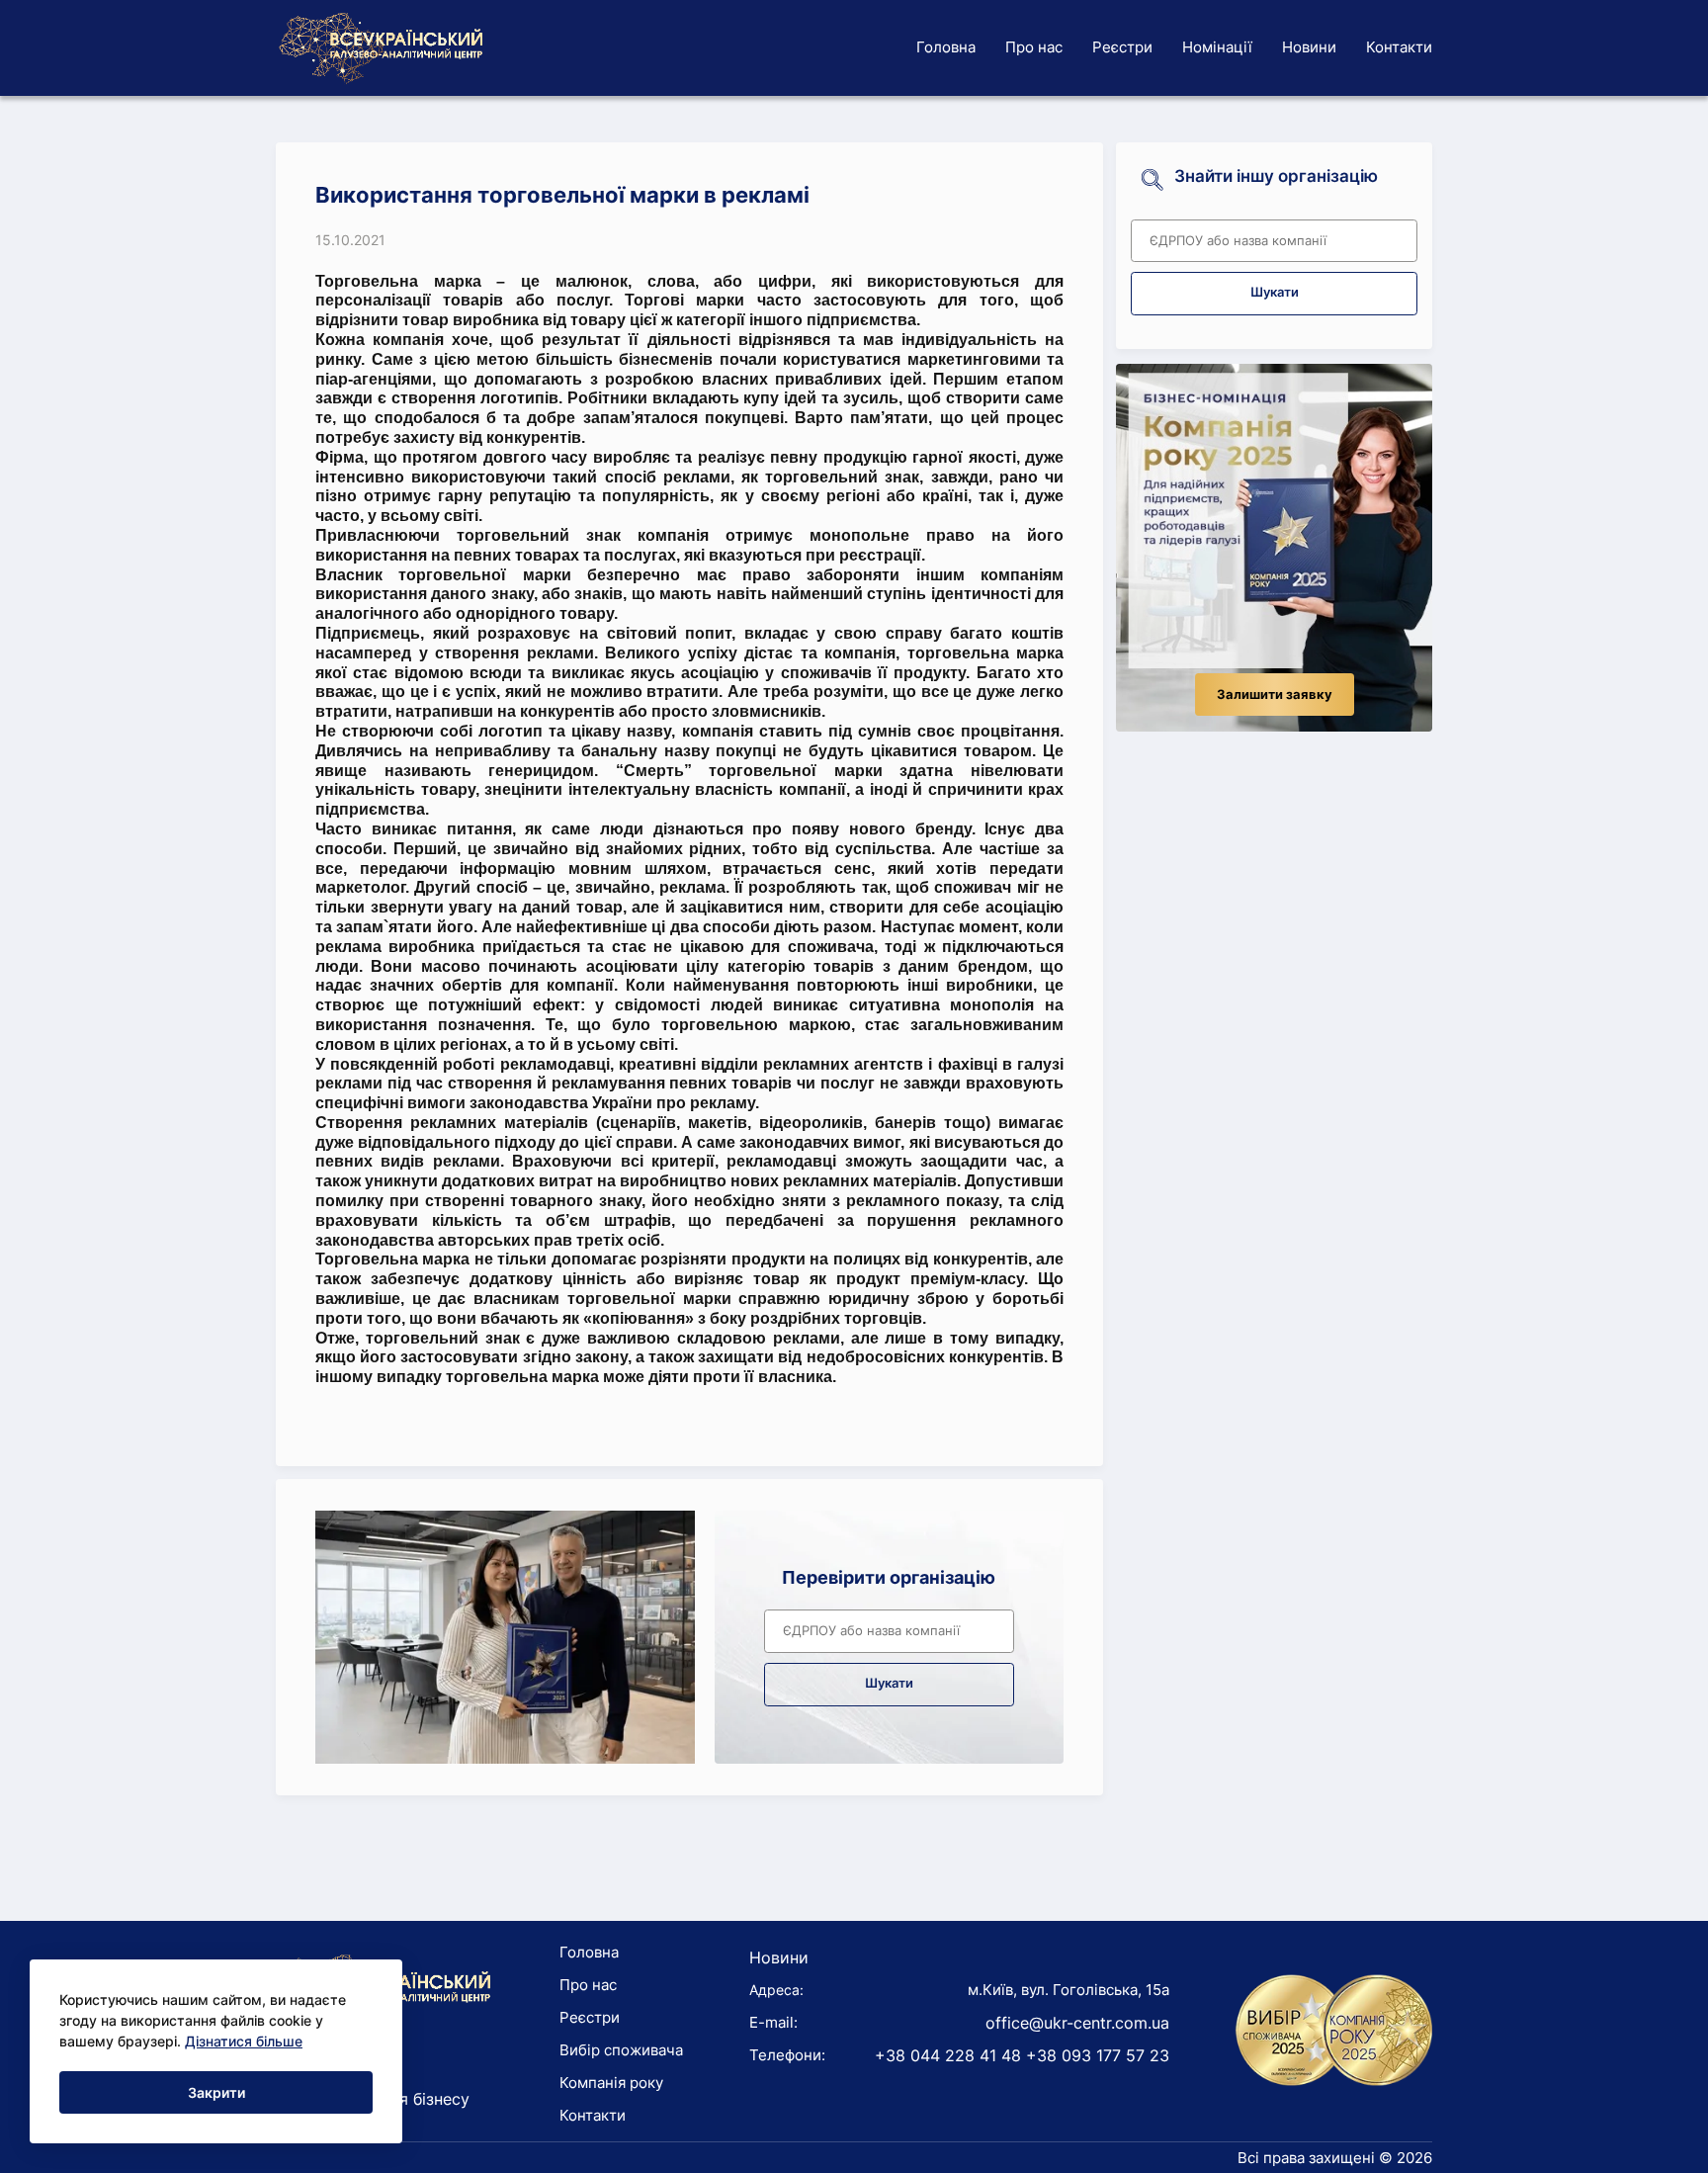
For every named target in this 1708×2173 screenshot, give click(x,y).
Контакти (1399, 47)
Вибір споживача (621, 2050)
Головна (946, 47)
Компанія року (611, 2083)
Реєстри (1122, 47)
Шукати (889, 1683)
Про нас (1034, 47)
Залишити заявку (1275, 695)
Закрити (216, 2092)
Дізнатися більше (244, 2041)
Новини (1309, 47)
